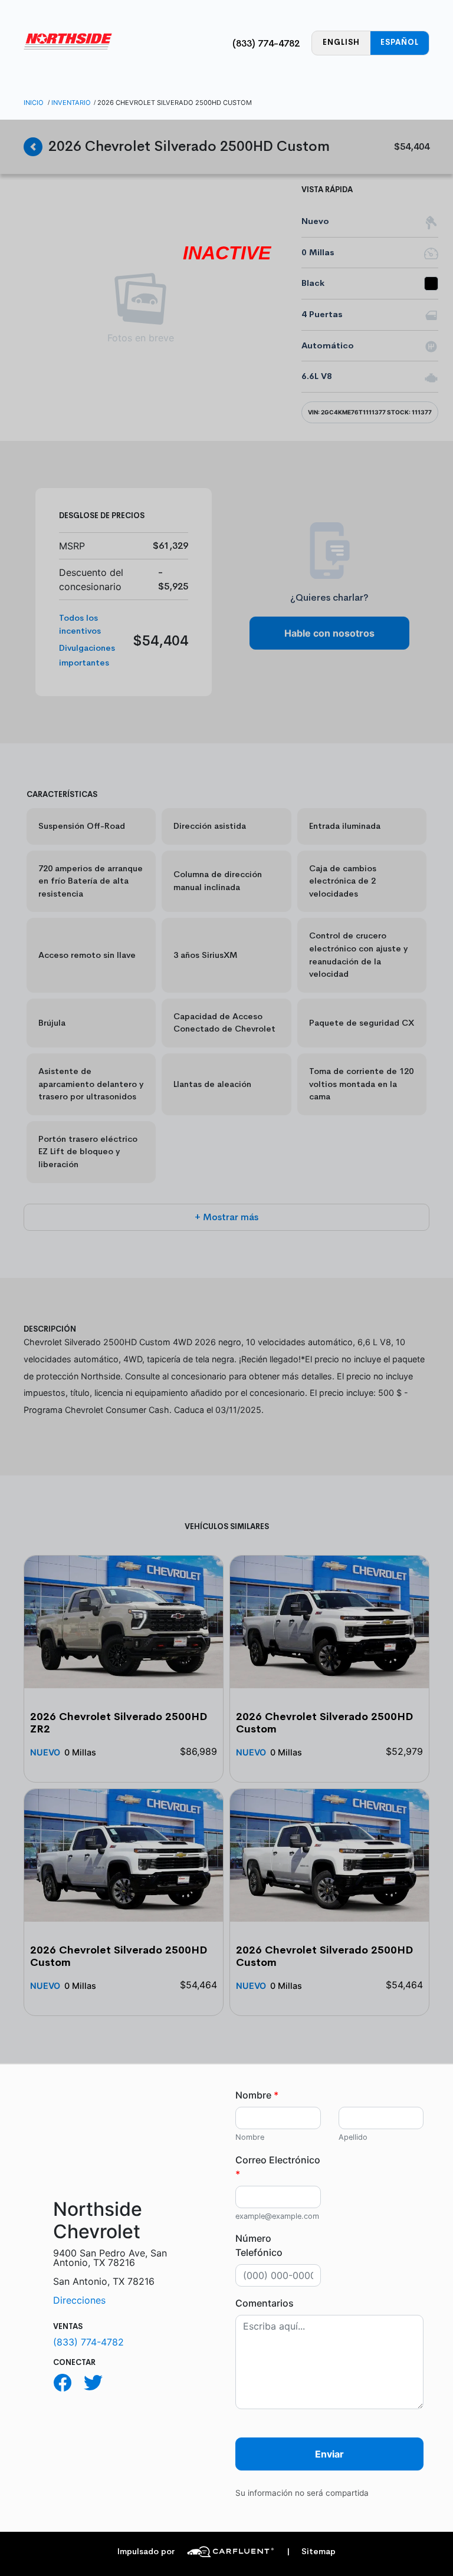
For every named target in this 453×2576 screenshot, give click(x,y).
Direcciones (79, 2300)
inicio (34, 103)
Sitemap (311, 2552)
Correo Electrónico (278, 2167)
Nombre (257, 2095)
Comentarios (265, 2303)
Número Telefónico (259, 2245)
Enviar (329, 2454)
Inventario (71, 103)
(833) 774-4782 (266, 43)
